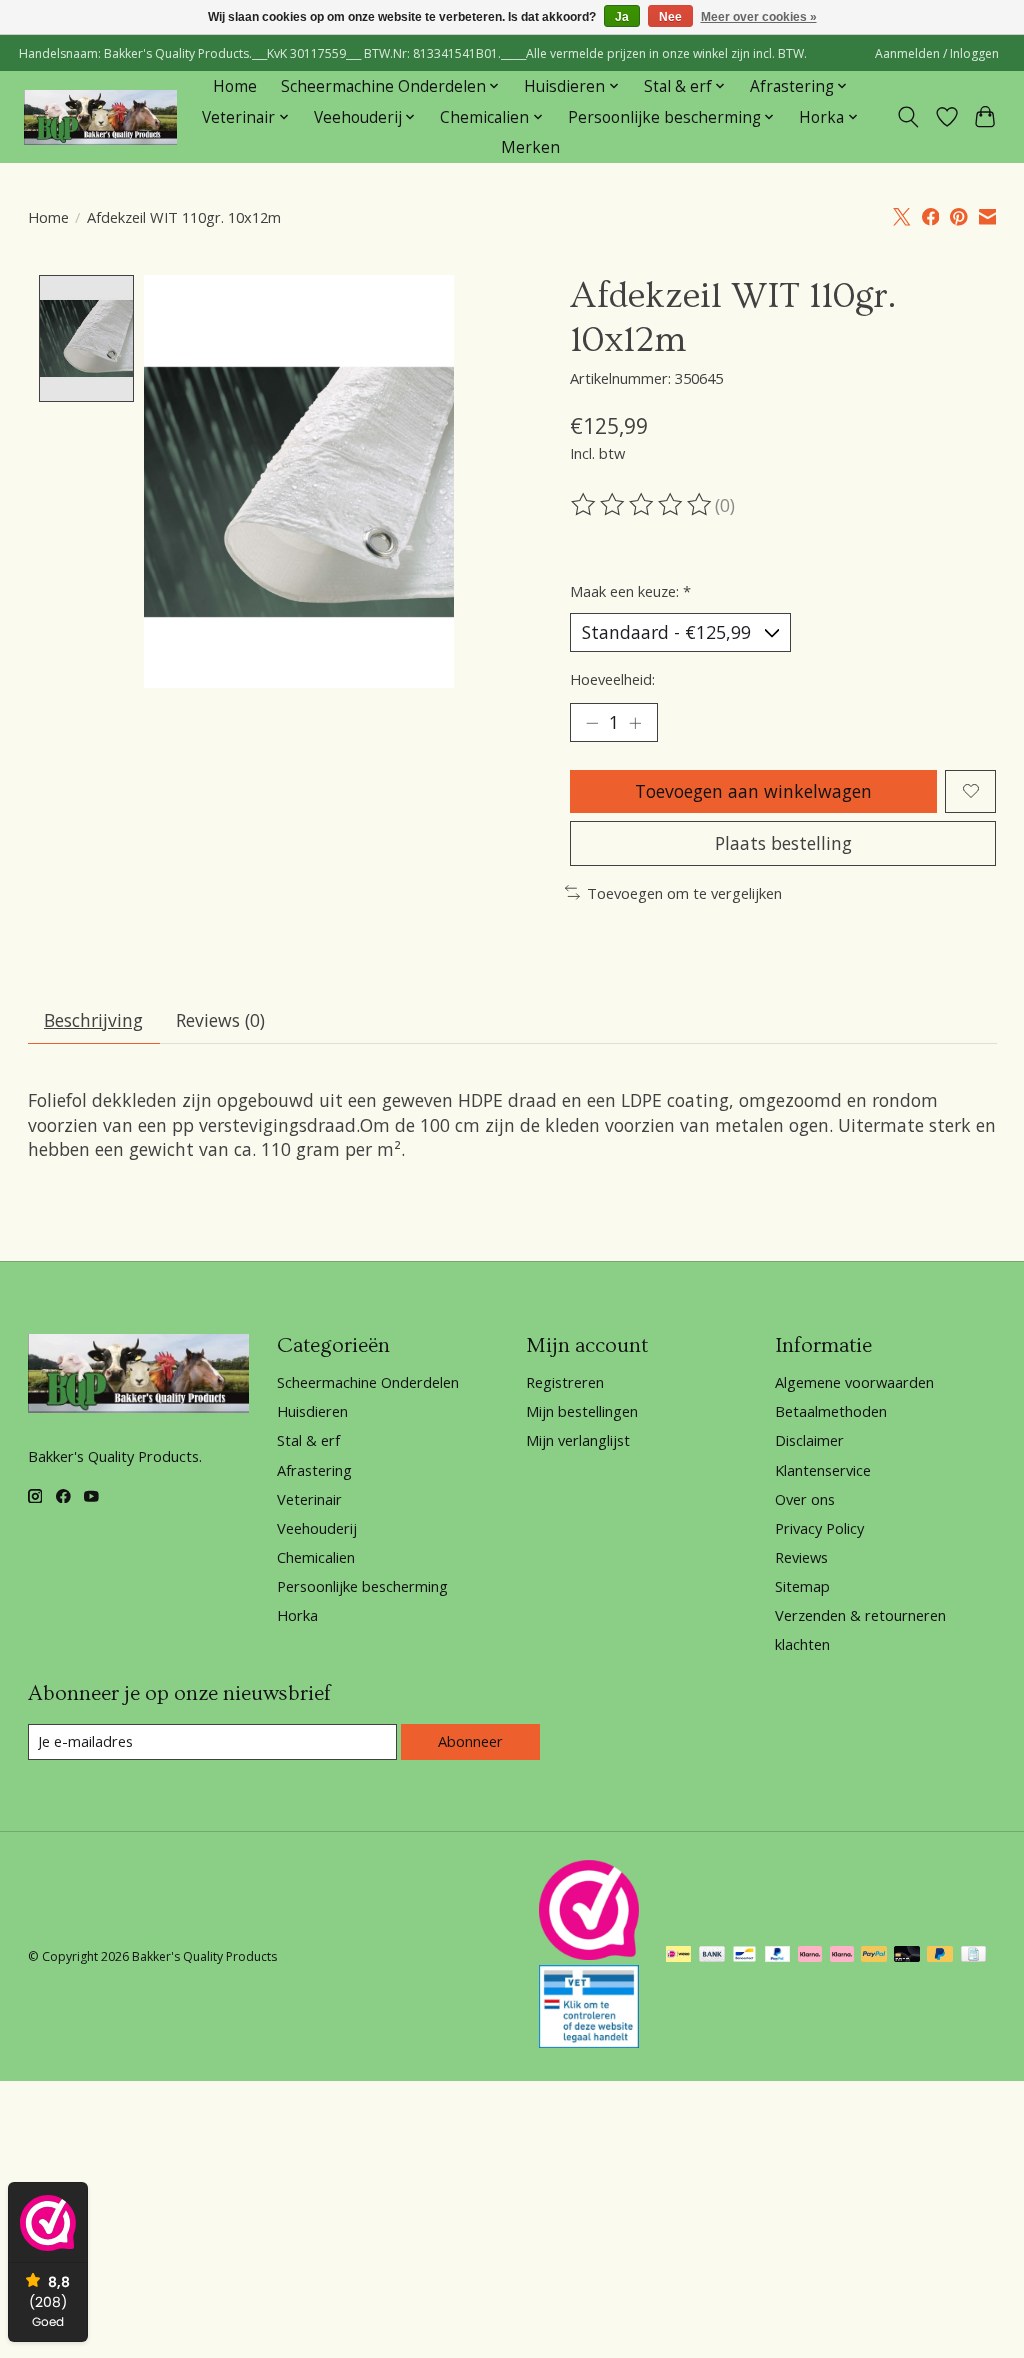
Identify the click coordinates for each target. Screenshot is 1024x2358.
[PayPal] (778, 1956)
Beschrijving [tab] (93, 1020)
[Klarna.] (842, 1956)
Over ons (805, 1499)
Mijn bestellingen (582, 1411)
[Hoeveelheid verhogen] (635, 722)
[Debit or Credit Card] (907, 1956)
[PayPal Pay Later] (940, 1956)
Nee (670, 17)
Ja (622, 17)
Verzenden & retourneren (860, 1615)
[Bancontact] (744, 1956)
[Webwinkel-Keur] (589, 1953)
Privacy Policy (819, 1528)
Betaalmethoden (831, 1411)
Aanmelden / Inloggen (937, 53)
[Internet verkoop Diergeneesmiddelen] (589, 2041)
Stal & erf (308, 1440)
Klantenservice (823, 1470)
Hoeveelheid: (612, 679)
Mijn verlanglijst (578, 1440)
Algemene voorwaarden (854, 1382)
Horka (297, 1615)
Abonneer (470, 1741)
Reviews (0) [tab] (220, 1020)
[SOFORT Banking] (810, 1956)
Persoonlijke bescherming (362, 1586)
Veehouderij (317, 1528)
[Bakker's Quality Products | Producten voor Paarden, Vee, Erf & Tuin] (100, 117)
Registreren (565, 1382)
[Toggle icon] (907, 117)
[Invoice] (973, 1956)
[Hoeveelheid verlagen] (592, 722)
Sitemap (802, 1586)
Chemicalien (316, 1557)
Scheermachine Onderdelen (368, 1382)
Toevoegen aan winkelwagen (753, 791)
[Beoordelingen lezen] (643, 505)
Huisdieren (312, 1411)
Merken (530, 147)
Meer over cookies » (759, 17)
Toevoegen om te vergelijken (684, 893)
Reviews (801, 1557)
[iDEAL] (678, 1956)
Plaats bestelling (783, 843)
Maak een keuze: (630, 591)
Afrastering (314, 1470)
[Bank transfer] (712, 1956)
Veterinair (309, 1499)
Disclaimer (809, 1440)
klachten (802, 1644)
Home (235, 86)
